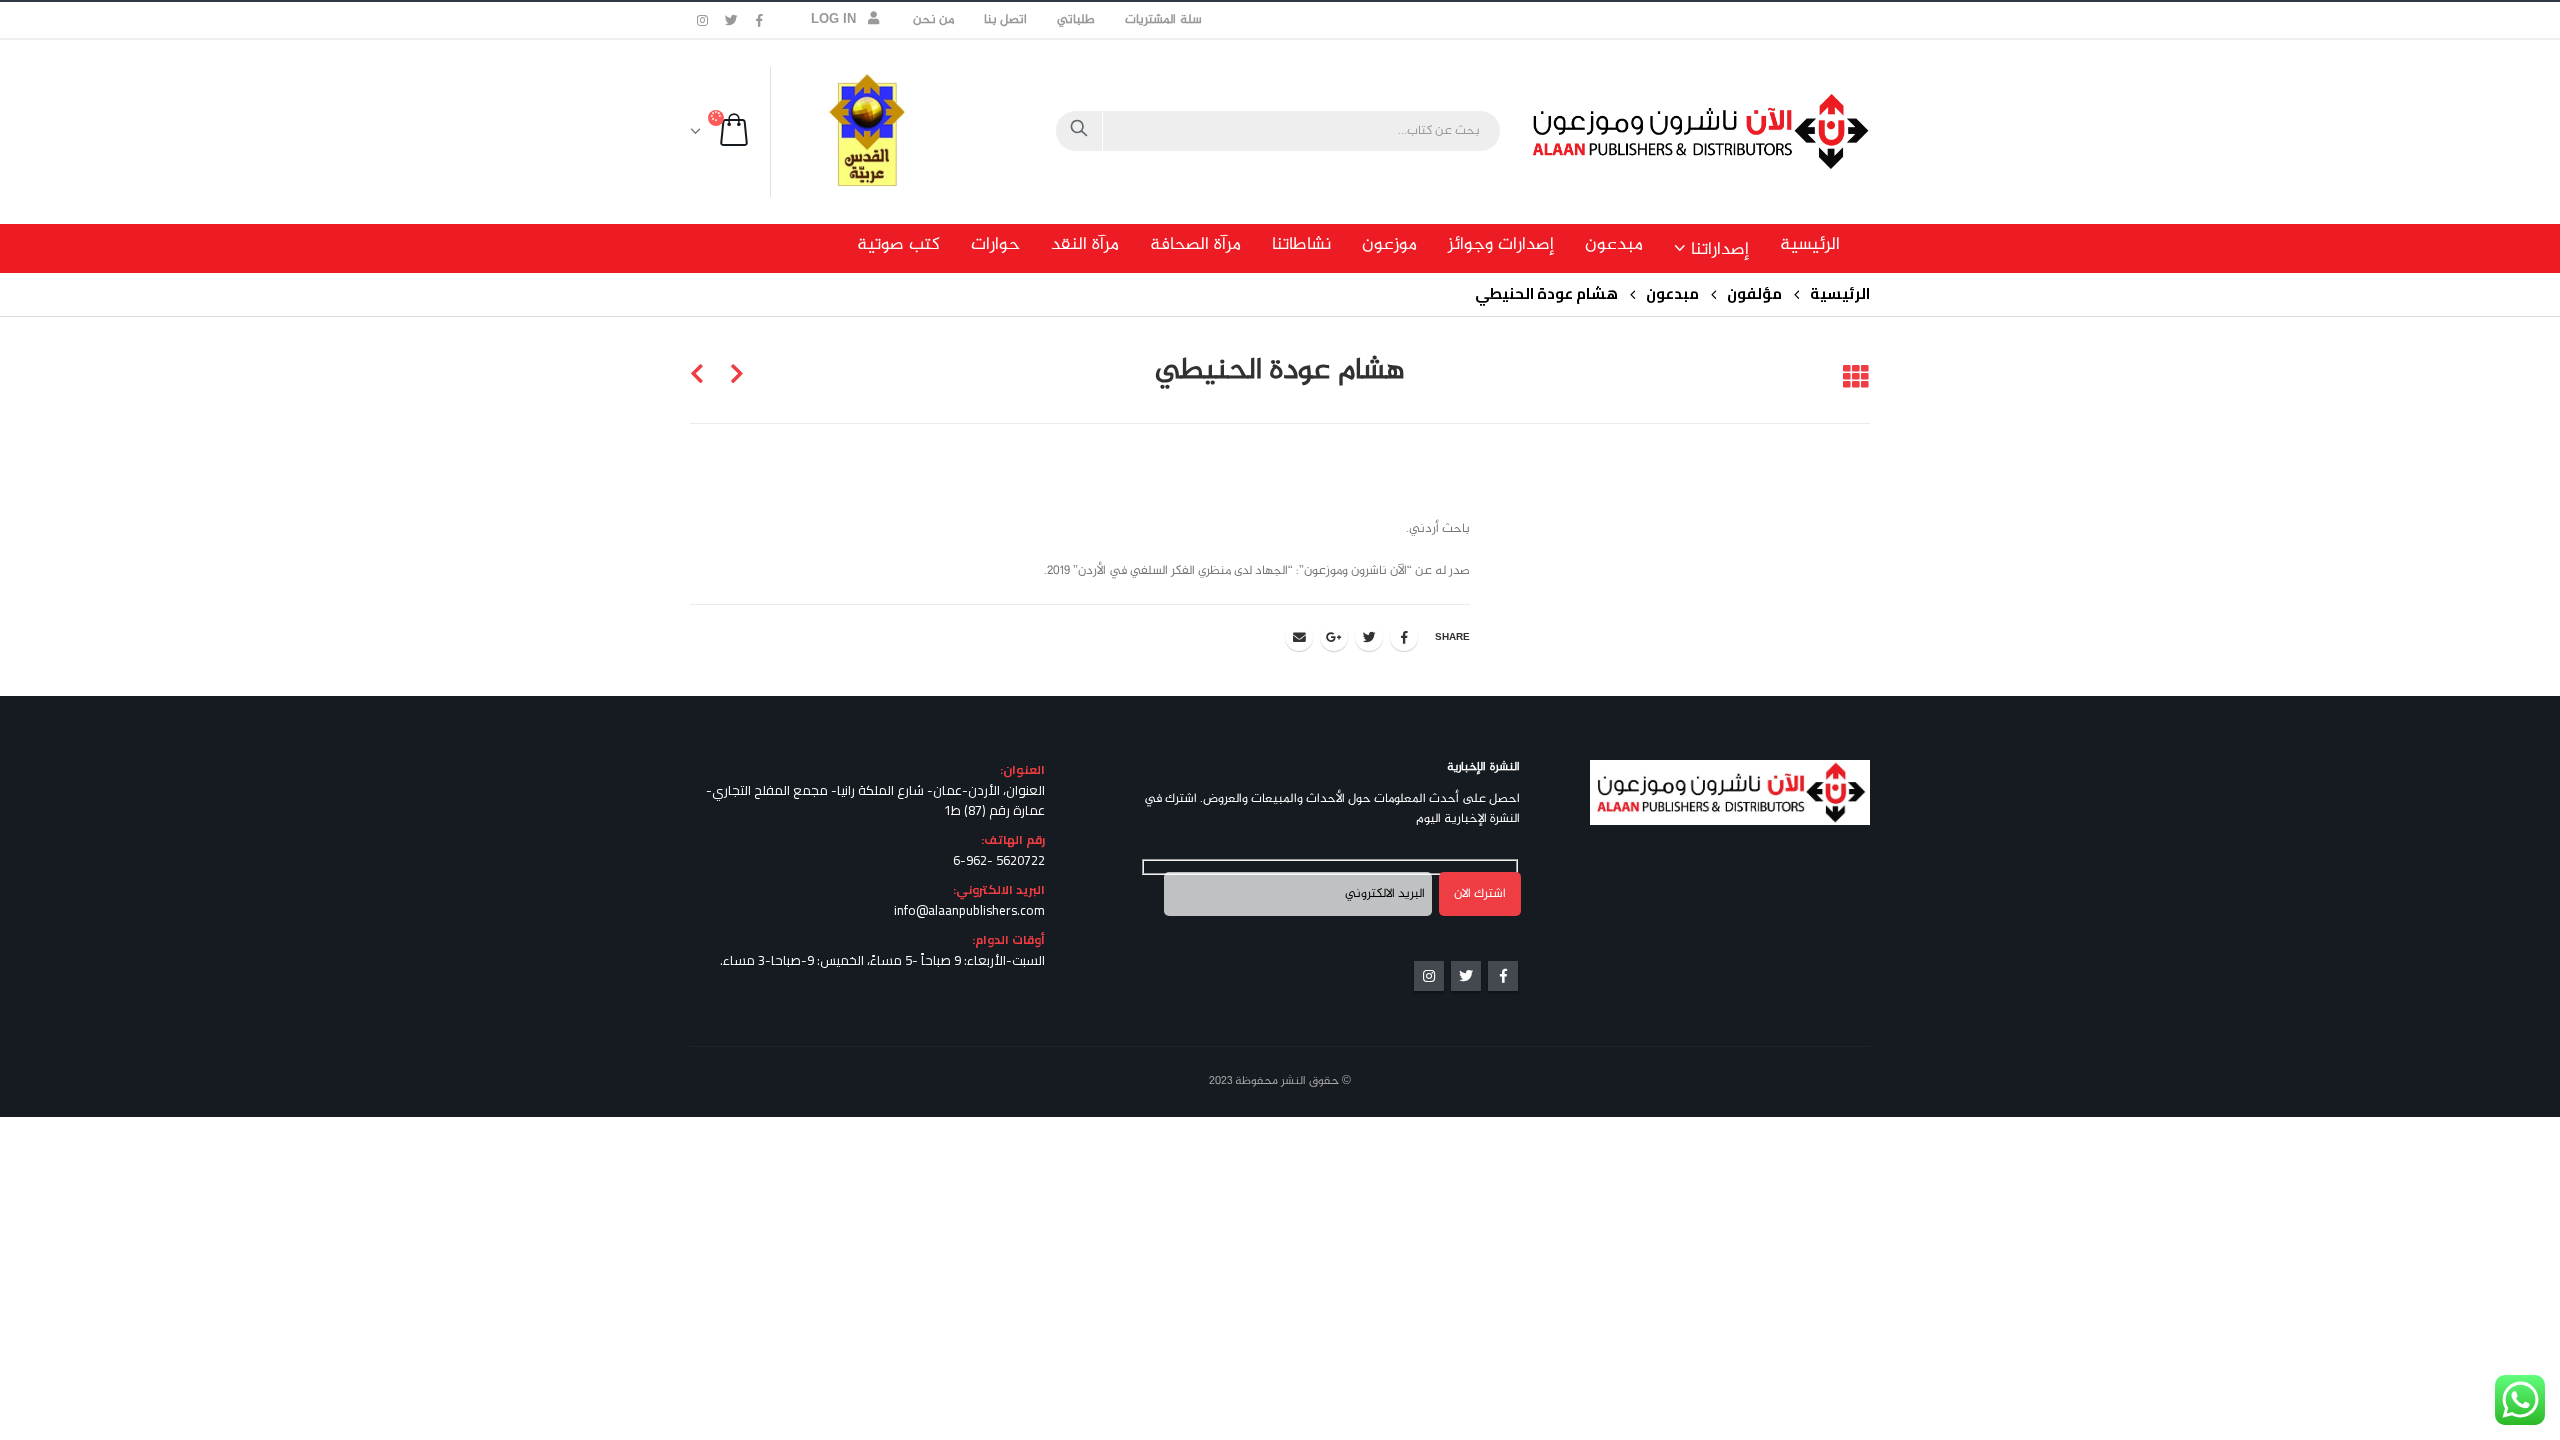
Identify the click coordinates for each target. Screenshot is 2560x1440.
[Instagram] (703, 20)
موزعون (1389, 245)
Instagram (1429, 976)
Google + (1334, 637)
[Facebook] (760, 20)
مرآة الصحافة (1195, 245)
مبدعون (1614, 245)
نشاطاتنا (1301, 245)
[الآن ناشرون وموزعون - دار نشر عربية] (1745, 131)
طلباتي (1076, 20)
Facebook (1404, 637)
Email (1299, 637)
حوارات (995, 245)
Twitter (1369, 637)
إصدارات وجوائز (1501, 245)
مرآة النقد (1085, 245)
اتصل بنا (1005, 20)
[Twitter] (732, 20)
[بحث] (1079, 131)
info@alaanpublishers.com (969, 910)
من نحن (933, 20)
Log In (834, 20)
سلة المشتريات (1163, 20)
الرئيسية (1810, 245)
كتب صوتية (898, 245)
